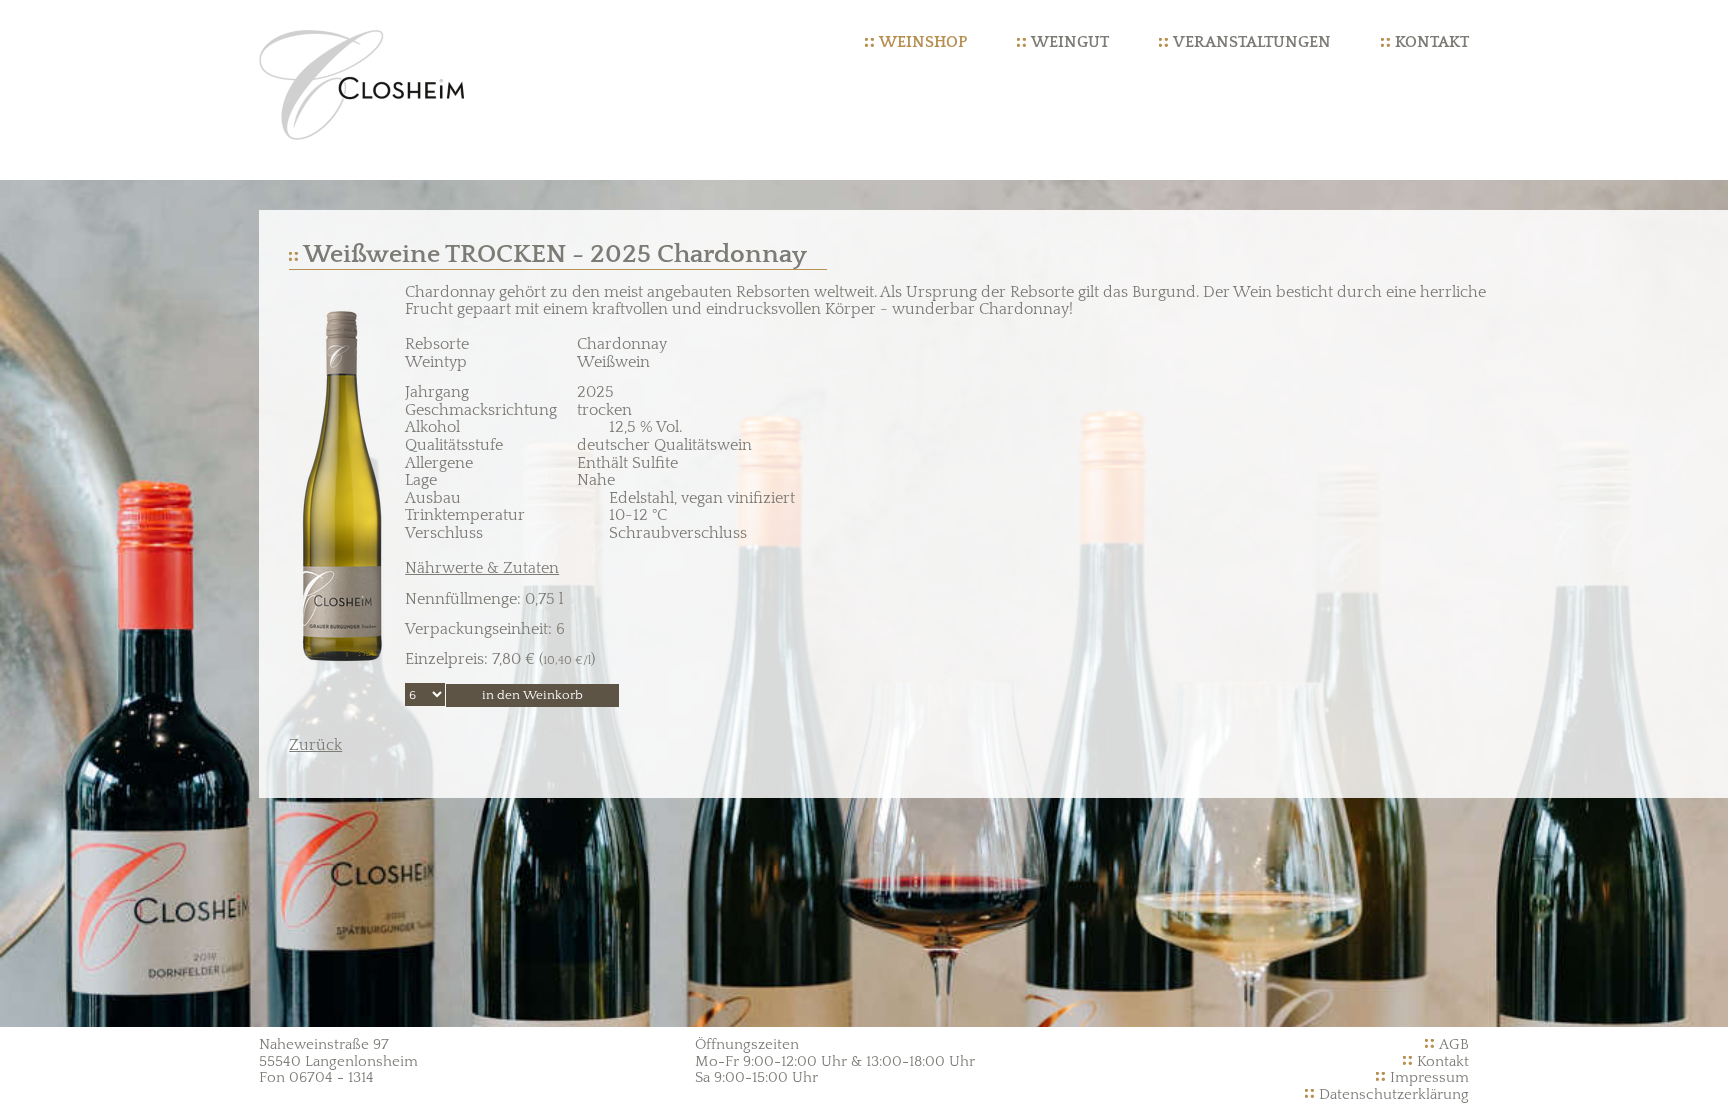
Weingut (1070, 42)
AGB (1454, 1044)
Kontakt (1432, 42)
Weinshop (923, 42)
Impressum (1429, 1077)
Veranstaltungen (1252, 42)
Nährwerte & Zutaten (482, 568)
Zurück (315, 745)
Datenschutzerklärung (1394, 1094)
